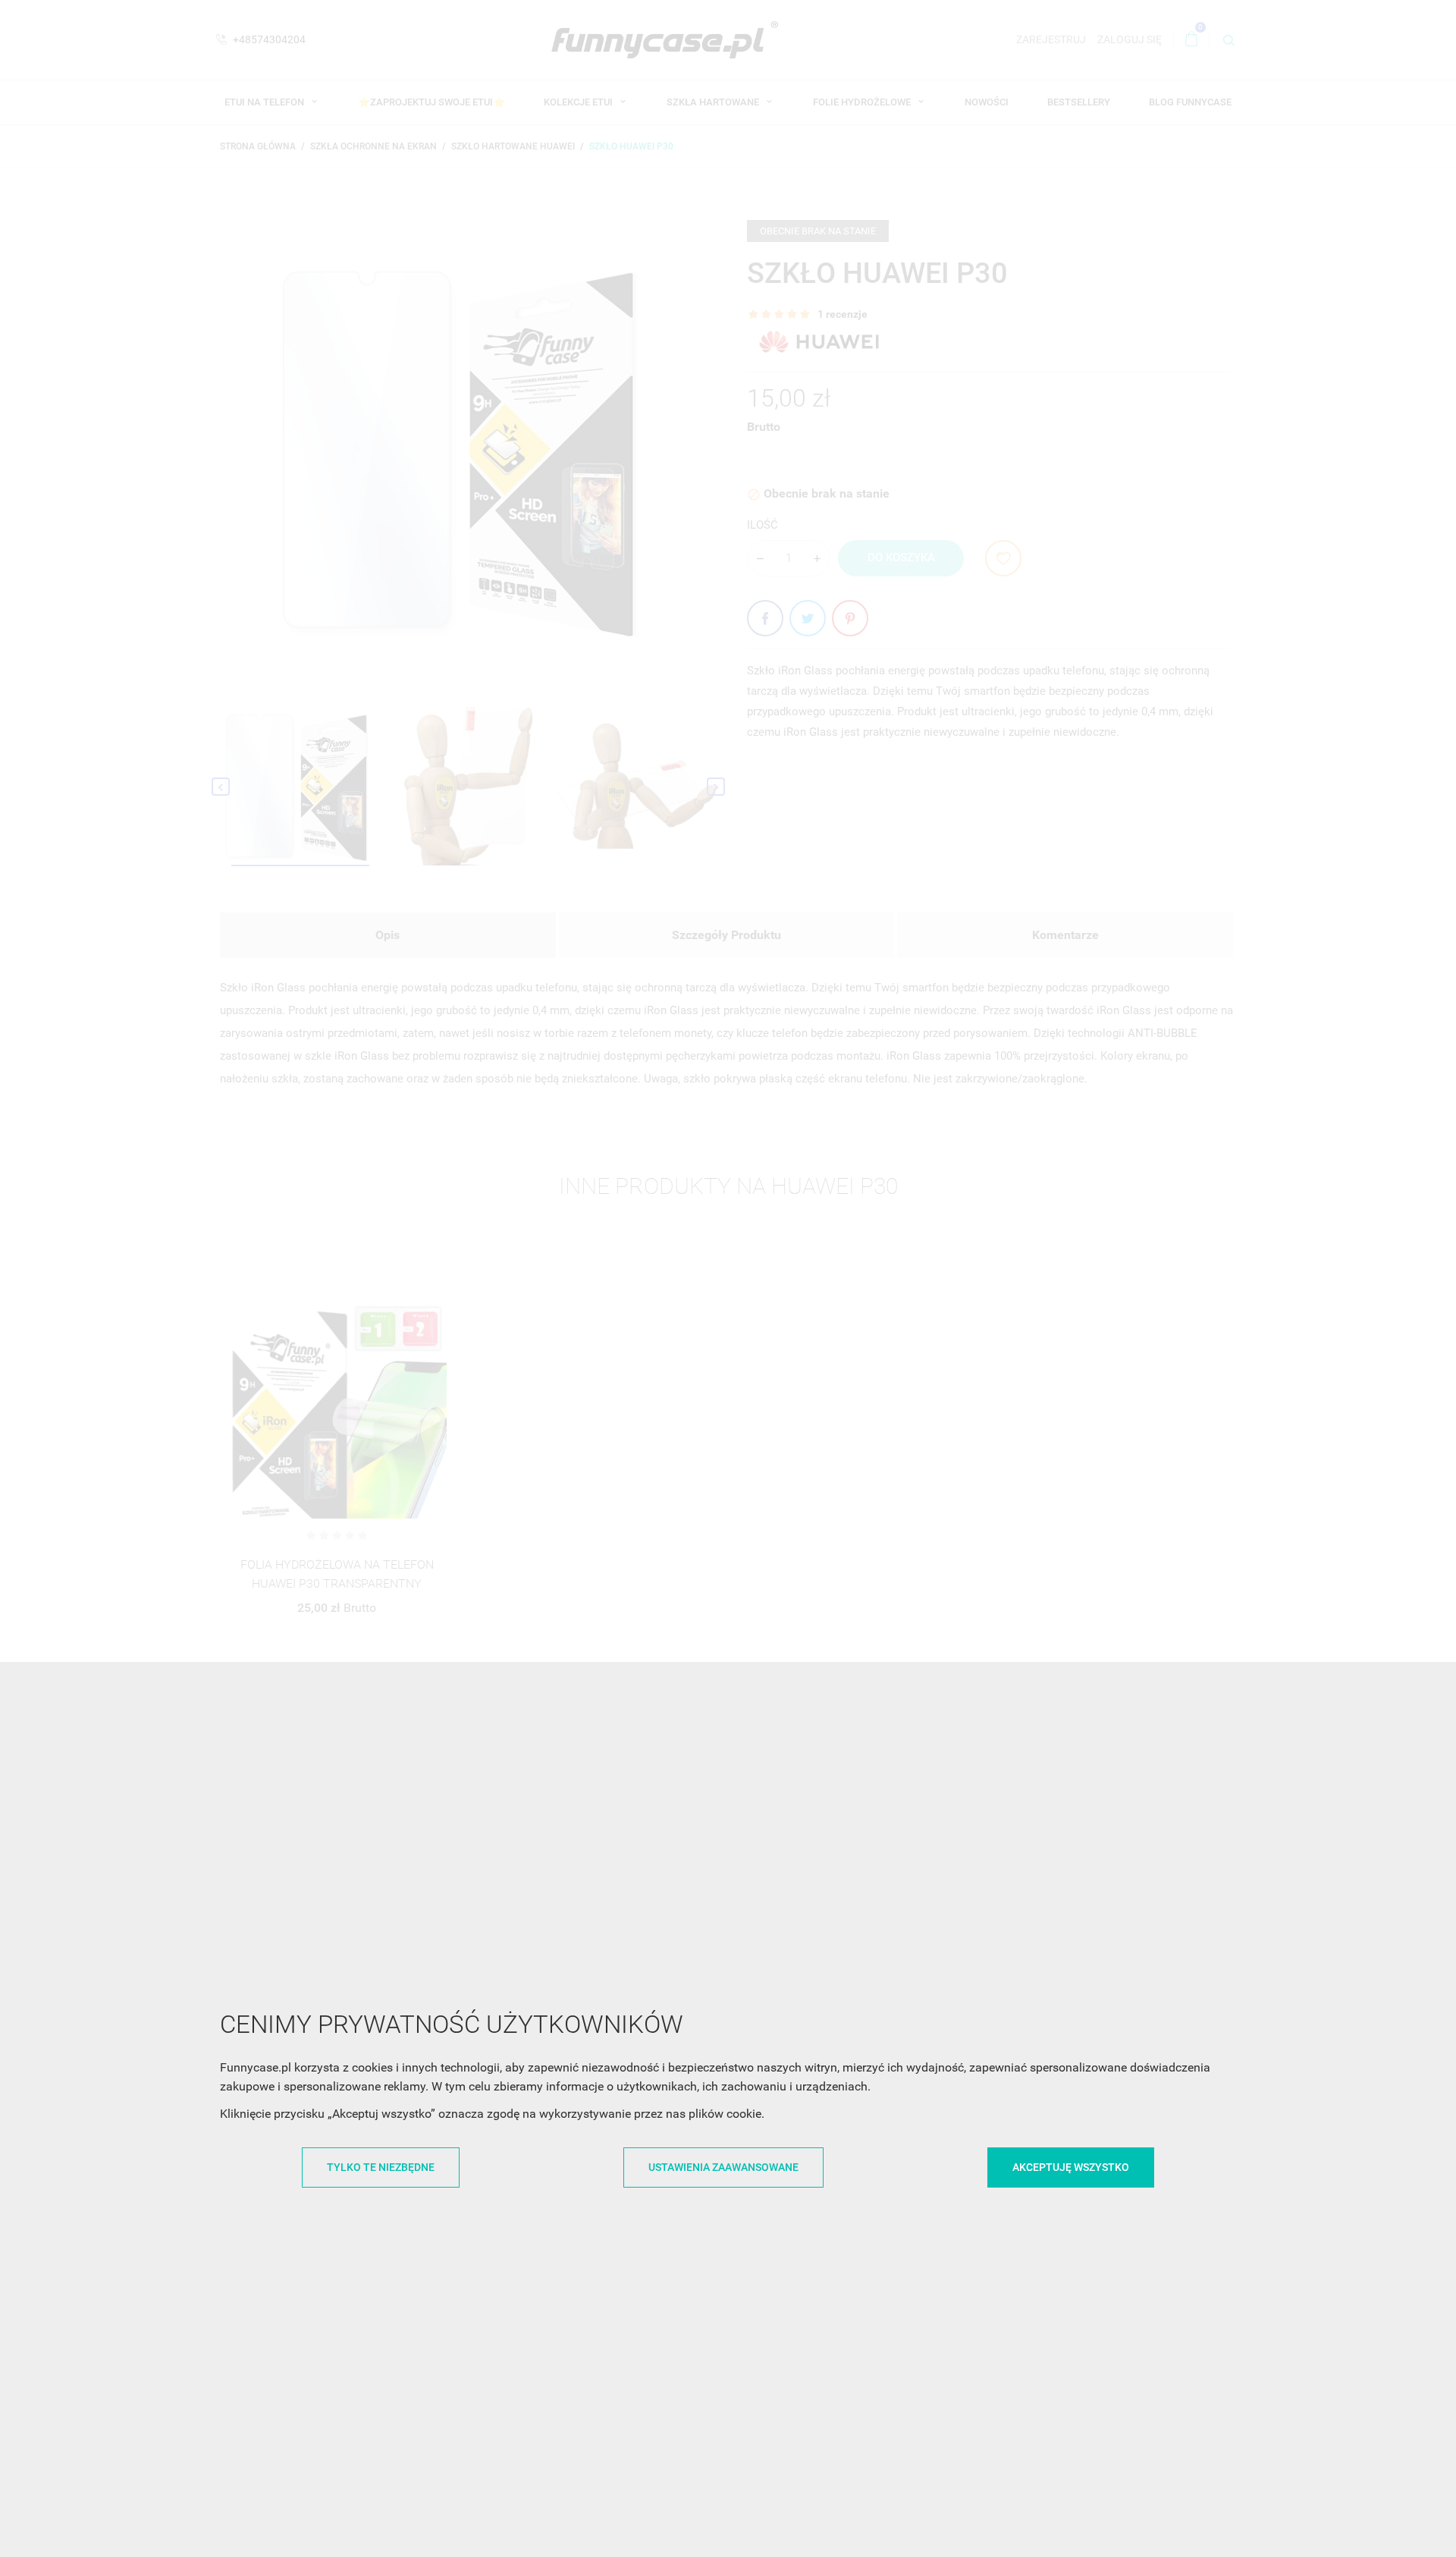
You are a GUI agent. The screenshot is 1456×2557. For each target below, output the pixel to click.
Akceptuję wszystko (1071, 2167)
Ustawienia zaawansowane (723, 2167)
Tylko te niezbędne (381, 2167)
